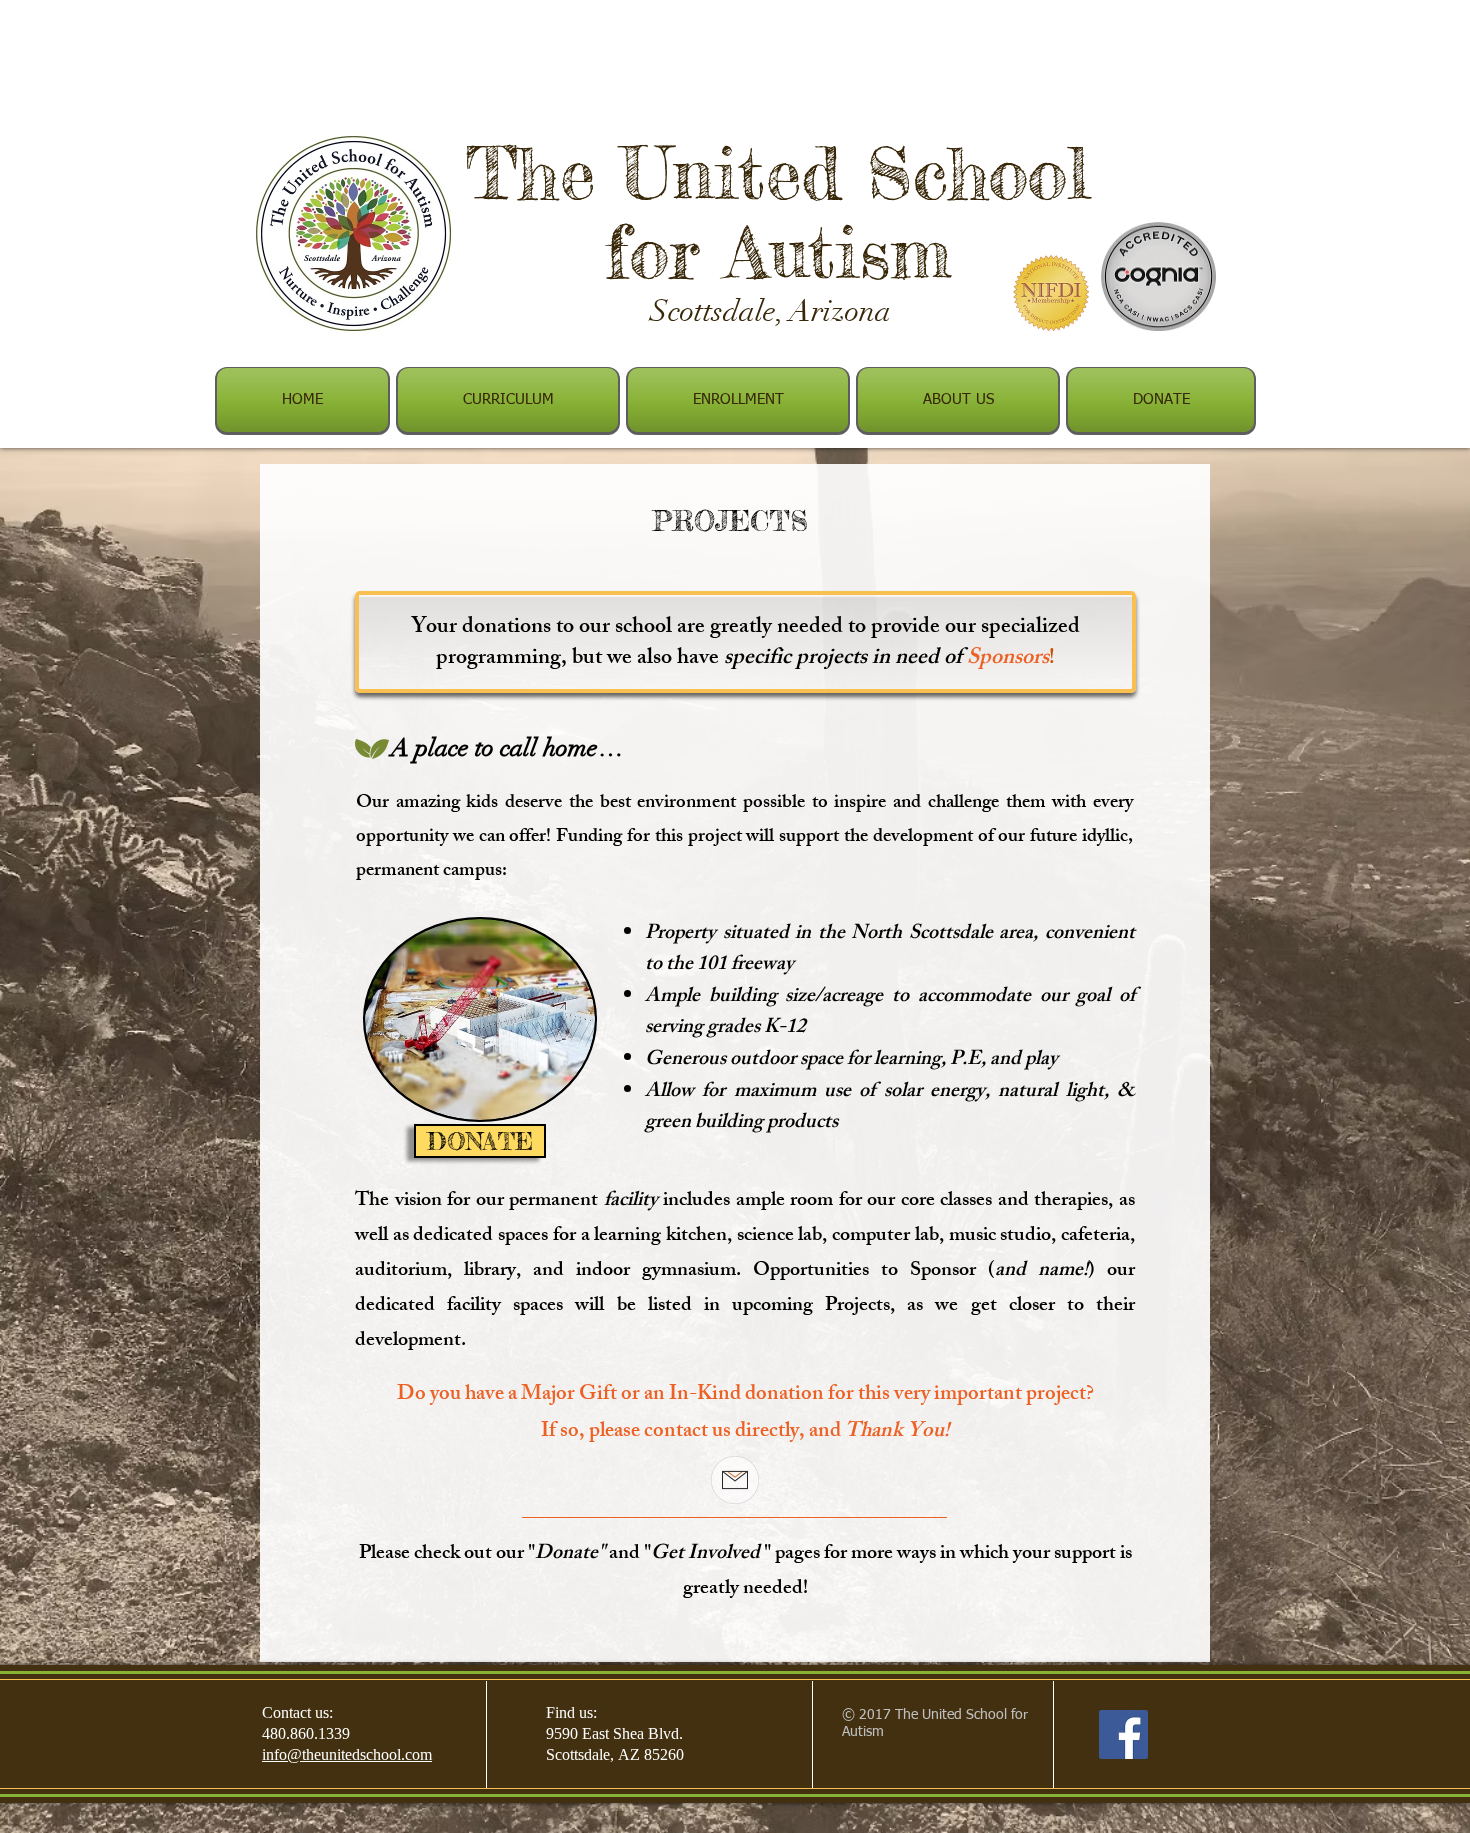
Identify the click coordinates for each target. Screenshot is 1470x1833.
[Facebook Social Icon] (1123, 1734)
